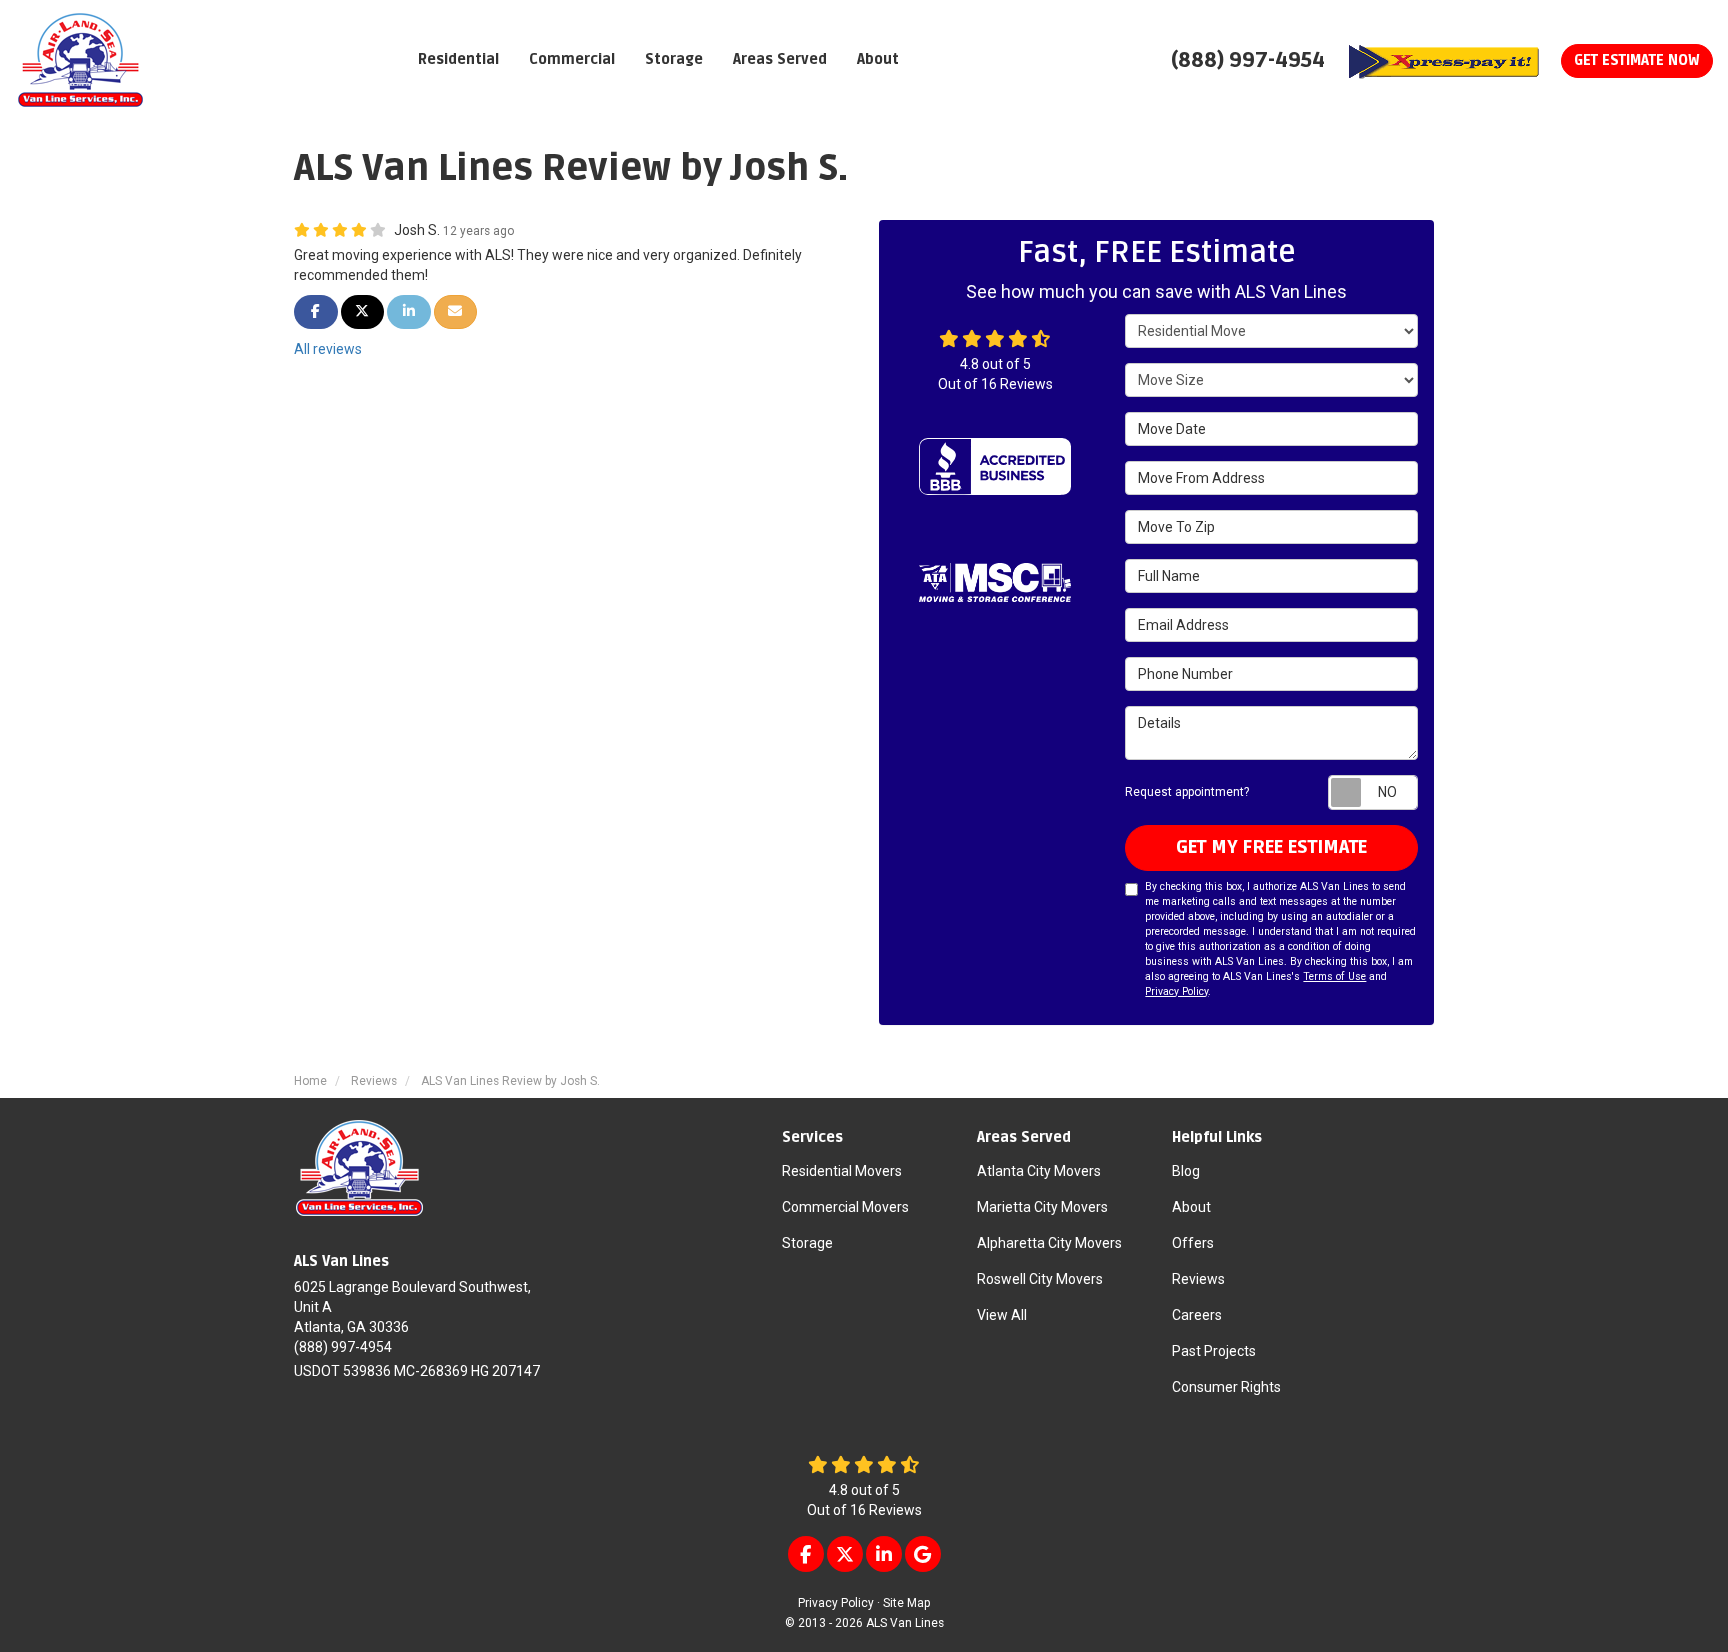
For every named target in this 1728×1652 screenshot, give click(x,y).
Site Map (906, 1603)
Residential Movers (842, 1171)
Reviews (1198, 1279)
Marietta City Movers (1042, 1207)
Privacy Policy (1176, 991)
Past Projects (1214, 1351)
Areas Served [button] (780, 59)
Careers (1197, 1315)
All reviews (328, 349)
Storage (807, 1243)
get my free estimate (1271, 847)
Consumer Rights (1226, 1387)
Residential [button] (458, 59)
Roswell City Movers (1040, 1279)
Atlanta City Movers (1039, 1171)
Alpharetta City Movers (1049, 1243)
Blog (1186, 1171)
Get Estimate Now (1637, 60)
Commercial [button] (572, 59)
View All (1002, 1315)
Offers (1193, 1243)
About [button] (878, 59)
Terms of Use (1334, 976)
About (1191, 1207)
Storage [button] (674, 59)
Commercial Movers (845, 1207)
